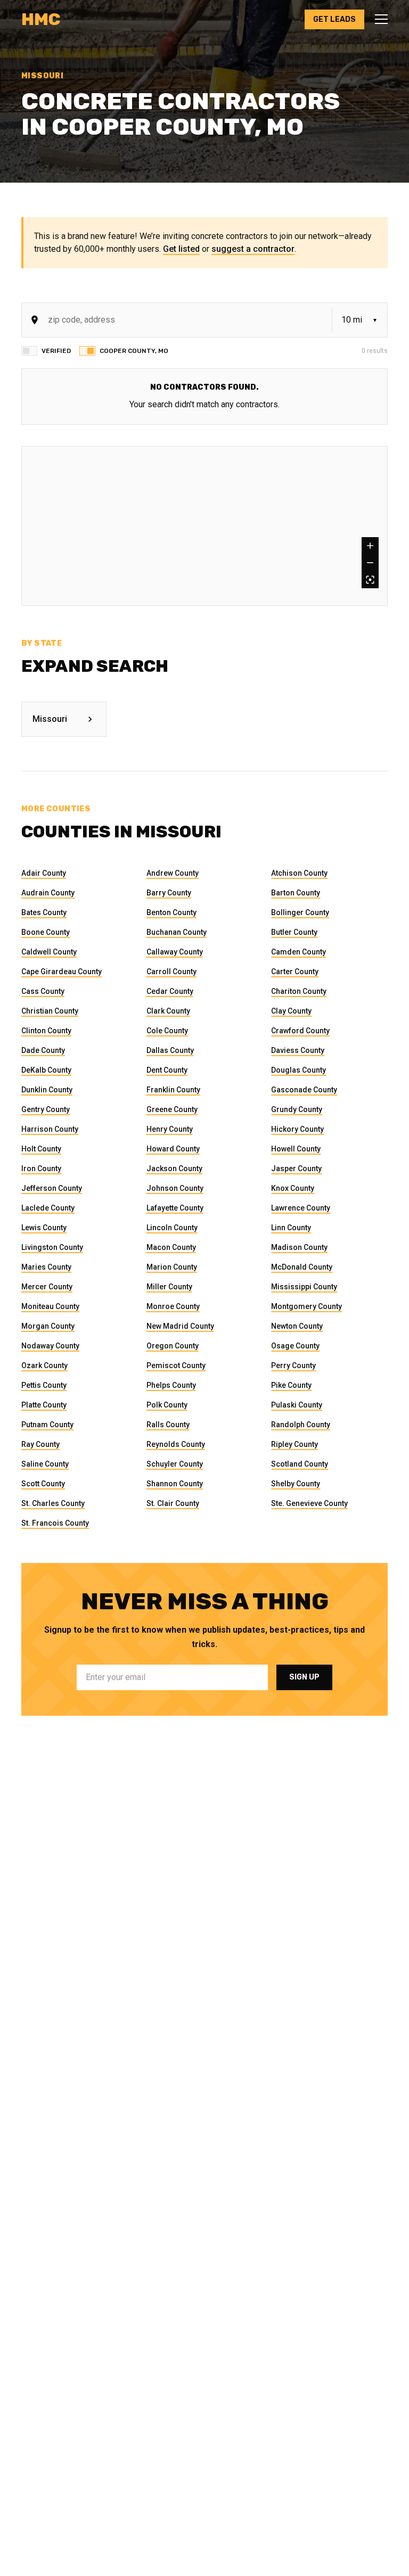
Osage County (295, 1346)
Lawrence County (301, 1208)
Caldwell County (49, 952)
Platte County (44, 1405)
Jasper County (296, 1168)
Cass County (43, 991)
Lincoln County (172, 1228)
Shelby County (296, 1484)
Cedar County (170, 991)
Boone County (46, 932)
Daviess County (298, 1050)
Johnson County (175, 1188)
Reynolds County (176, 1444)
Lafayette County (175, 1208)
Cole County (167, 1031)
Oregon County (173, 1346)
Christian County (50, 1011)
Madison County (299, 1247)
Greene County (172, 1109)
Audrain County (48, 893)
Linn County (291, 1228)
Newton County (297, 1326)
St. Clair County (173, 1503)
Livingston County (52, 1247)
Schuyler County (175, 1464)
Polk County (167, 1405)
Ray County (40, 1444)
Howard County (173, 1149)
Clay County (291, 1011)
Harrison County (50, 1129)
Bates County (44, 912)
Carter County (295, 972)
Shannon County (175, 1484)
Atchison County (299, 873)
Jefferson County (52, 1188)
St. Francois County (55, 1523)
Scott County (43, 1484)
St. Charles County (53, 1503)
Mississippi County (304, 1287)
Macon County (171, 1247)
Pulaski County (297, 1405)
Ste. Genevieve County (309, 1503)
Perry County (293, 1365)
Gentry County (46, 1109)
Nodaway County (50, 1346)
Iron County (41, 1168)
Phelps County (171, 1385)
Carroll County (171, 972)
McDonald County (302, 1267)
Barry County (169, 893)
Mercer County (47, 1287)
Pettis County (44, 1385)
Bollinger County (300, 912)
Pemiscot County (176, 1365)
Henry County (170, 1129)
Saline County (45, 1464)
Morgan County (48, 1326)
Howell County (296, 1149)
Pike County (291, 1385)
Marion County (172, 1267)
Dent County (167, 1070)
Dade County (43, 1050)
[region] (204, 526)
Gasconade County (304, 1090)
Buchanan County (177, 932)
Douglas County (298, 1070)
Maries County (46, 1267)
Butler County (294, 932)
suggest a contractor (253, 249)
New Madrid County (180, 1326)
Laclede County (48, 1208)
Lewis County (44, 1228)
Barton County (296, 893)
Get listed (181, 249)
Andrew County (173, 873)
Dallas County (170, 1050)
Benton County (171, 912)
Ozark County (44, 1365)
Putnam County (47, 1425)
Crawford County (300, 1031)
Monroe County (173, 1306)
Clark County (168, 1011)
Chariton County (299, 991)
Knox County (293, 1188)
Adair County (44, 873)
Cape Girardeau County (62, 972)
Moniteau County (50, 1306)
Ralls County (168, 1425)
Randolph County (301, 1425)
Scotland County (300, 1464)
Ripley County (295, 1444)
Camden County (298, 952)
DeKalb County (46, 1070)
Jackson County (174, 1168)
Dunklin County (47, 1090)
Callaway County (175, 952)
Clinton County (46, 1031)
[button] (378, 19)
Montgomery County (306, 1306)
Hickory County (297, 1129)
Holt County (41, 1149)
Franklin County (173, 1090)
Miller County (169, 1287)
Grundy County (297, 1109)
